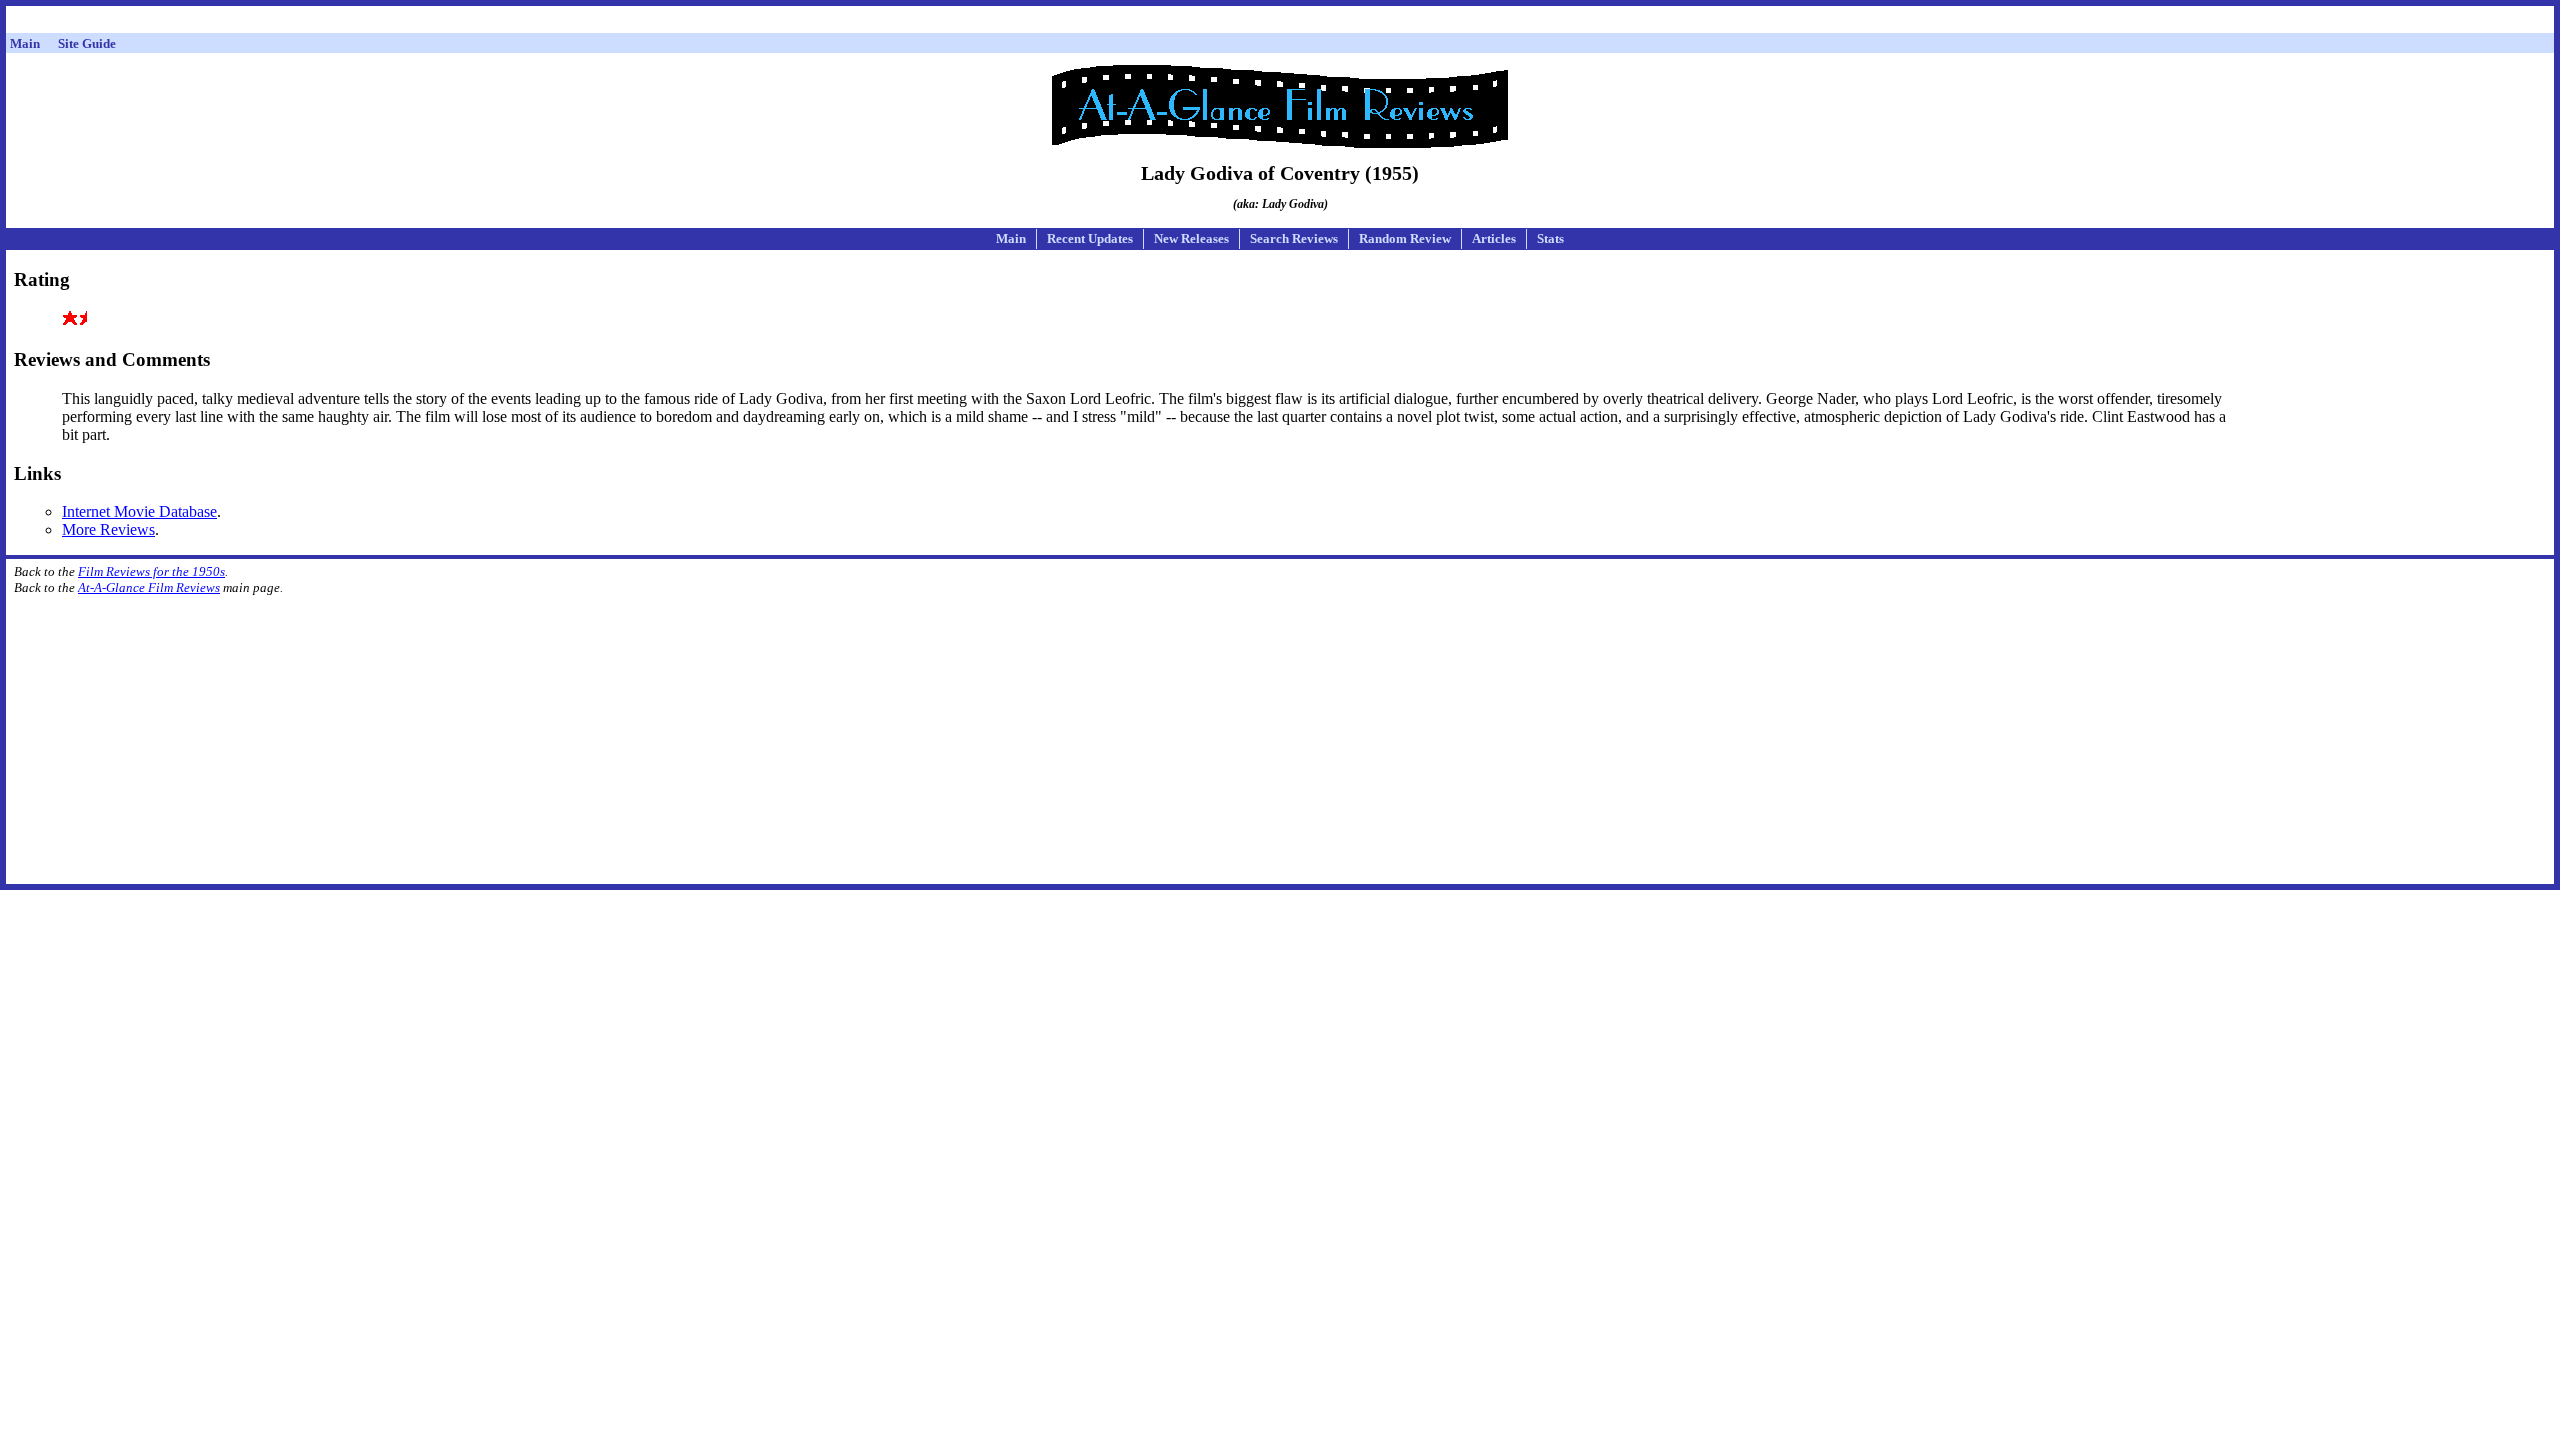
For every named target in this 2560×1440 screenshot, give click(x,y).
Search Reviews (1294, 238)
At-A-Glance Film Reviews (149, 587)
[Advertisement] (1280, 22)
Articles (1494, 238)
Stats (1550, 238)
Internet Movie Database (139, 511)
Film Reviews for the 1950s (151, 571)
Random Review (1405, 238)
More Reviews (108, 529)
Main (1011, 238)
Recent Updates (1090, 238)
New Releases (1191, 238)
